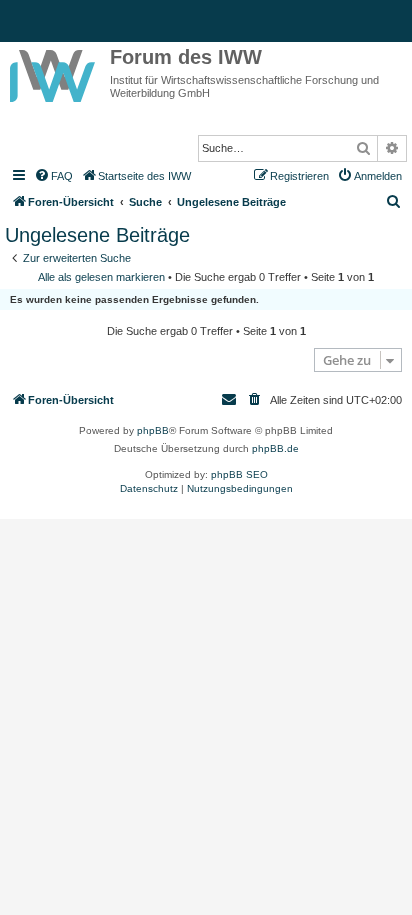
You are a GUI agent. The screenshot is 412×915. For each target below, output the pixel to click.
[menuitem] (53, 176)
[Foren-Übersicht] (55, 72)
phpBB (153, 430)
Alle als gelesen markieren (101, 277)
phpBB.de (275, 448)
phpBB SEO (239, 474)
